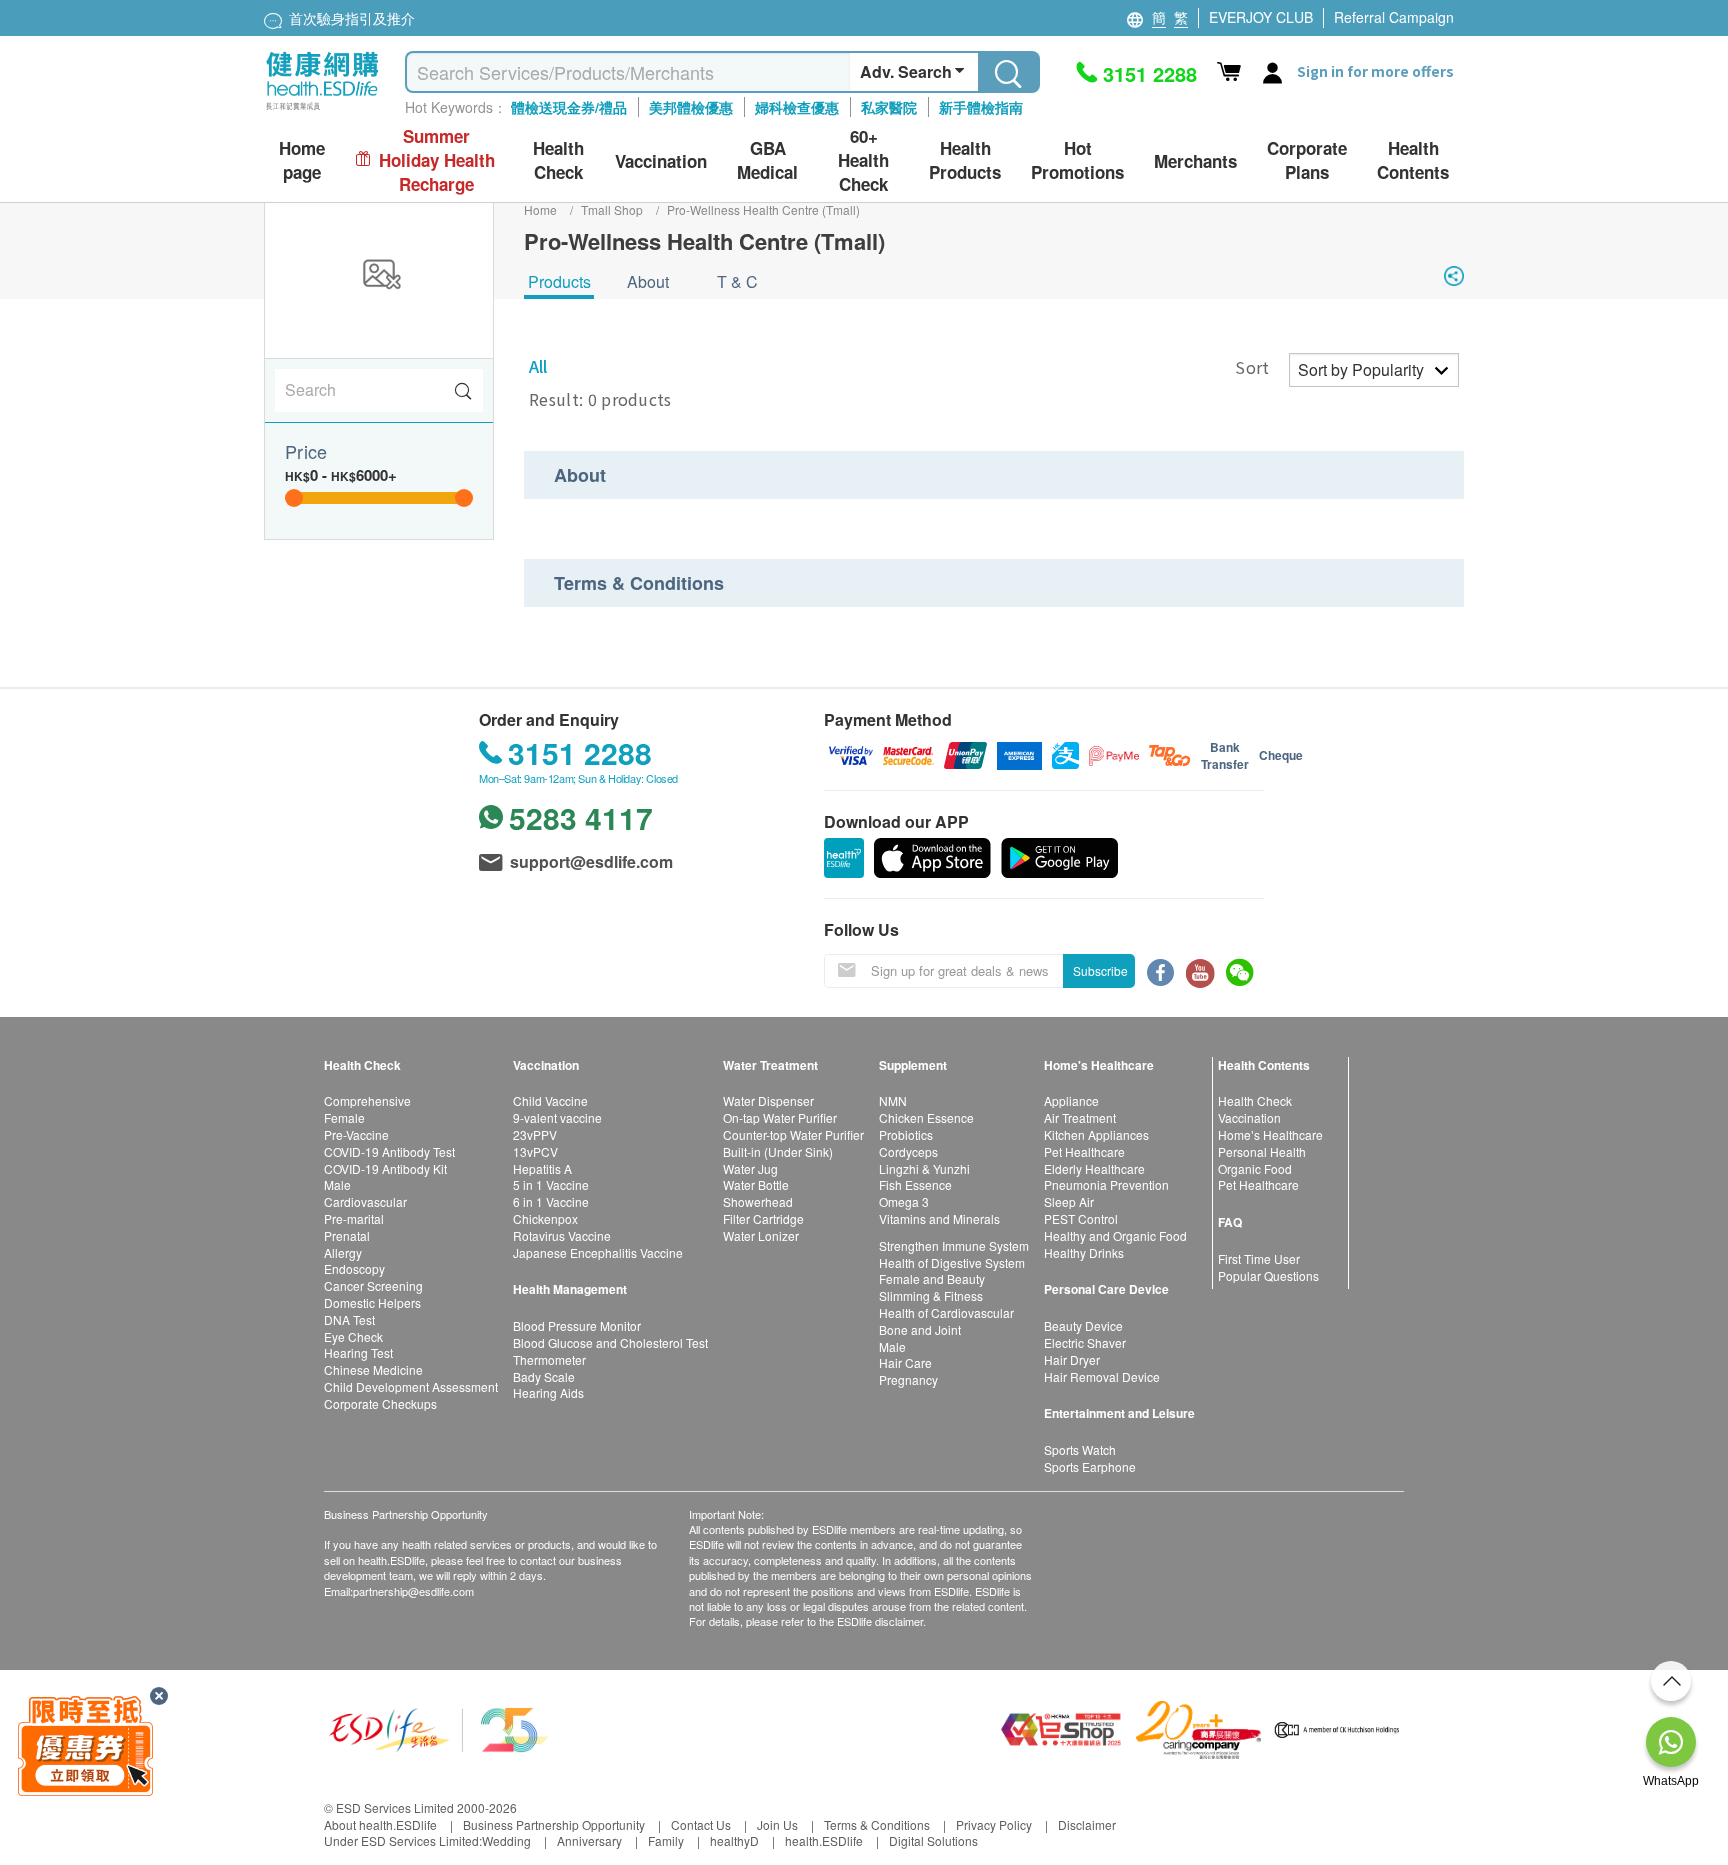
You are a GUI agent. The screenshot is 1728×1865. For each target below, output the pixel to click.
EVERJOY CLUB (1261, 17)
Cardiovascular (365, 1201)
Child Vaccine (550, 1100)
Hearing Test (358, 1352)
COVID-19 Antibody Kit (385, 1168)
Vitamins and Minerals (939, 1218)
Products (559, 281)
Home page (302, 160)
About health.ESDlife (380, 1824)
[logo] (322, 110)
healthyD (734, 1840)
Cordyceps (908, 1151)
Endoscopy (354, 1268)
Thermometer (549, 1359)
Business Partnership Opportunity (554, 1824)
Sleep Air (1069, 1201)
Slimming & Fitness (931, 1295)
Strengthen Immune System (954, 1245)
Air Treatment (1080, 1117)
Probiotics (906, 1134)
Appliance (1071, 1100)
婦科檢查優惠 (797, 107)
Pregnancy (908, 1379)
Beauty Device (1083, 1325)
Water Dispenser (768, 1100)
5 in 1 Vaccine (551, 1184)
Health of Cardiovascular (946, 1312)
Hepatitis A (542, 1168)
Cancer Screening (373, 1285)
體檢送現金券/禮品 (569, 107)
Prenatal (347, 1235)
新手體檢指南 (981, 107)
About (648, 281)
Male (337, 1184)
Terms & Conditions (877, 1824)
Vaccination (1249, 1117)
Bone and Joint (920, 1329)
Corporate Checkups (380, 1403)
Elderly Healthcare (1094, 1168)
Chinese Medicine (373, 1369)
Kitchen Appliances (1096, 1134)
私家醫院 (889, 107)
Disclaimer (1087, 1824)
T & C (737, 281)
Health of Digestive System (952, 1262)
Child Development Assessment (411, 1386)
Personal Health (1262, 1151)
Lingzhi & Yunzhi (924, 1168)
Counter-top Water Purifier (793, 1134)
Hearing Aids (548, 1392)
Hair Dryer (1072, 1359)
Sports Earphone (1090, 1466)
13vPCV (535, 1151)
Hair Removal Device (1102, 1376)
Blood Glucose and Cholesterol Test (610, 1342)
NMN (893, 1100)
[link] (439, 1727)
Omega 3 (904, 1201)
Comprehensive (367, 1100)
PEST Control (1081, 1218)
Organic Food (1255, 1168)
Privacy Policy (994, 1824)
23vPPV (535, 1134)
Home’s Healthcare (1270, 1134)
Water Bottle (756, 1184)
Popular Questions (1268, 1275)
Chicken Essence (926, 1117)
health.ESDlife (824, 1840)
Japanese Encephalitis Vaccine (598, 1252)
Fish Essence (915, 1184)
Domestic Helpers (372, 1302)
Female (344, 1117)
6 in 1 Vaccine (551, 1201)
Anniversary (589, 1840)
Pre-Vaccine (356, 1134)
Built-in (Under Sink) (778, 1151)
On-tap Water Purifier (780, 1117)
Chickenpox (545, 1218)
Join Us (777, 1824)
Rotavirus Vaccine (562, 1235)
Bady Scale (544, 1376)
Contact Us (701, 1824)
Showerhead (758, 1201)
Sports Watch (1080, 1449)
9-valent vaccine (557, 1117)
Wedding (506, 1840)
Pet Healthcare (1084, 1151)
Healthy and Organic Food (1115, 1235)
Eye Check (353, 1336)
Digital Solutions (933, 1840)
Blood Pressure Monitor (577, 1325)
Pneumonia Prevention (1106, 1184)
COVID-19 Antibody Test (389, 1151)
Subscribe (1100, 970)
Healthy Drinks (1084, 1252)
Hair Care (905, 1362)
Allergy (343, 1252)
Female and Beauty (932, 1278)
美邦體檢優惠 (691, 107)
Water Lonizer (761, 1235)
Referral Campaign (1394, 17)
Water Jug (750, 1168)
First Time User (1259, 1258)
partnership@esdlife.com (413, 1591)
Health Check (1255, 1100)
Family (666, 1840)
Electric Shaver (1085, 1342)
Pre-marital (354, 1218)
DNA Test (349, 1319)
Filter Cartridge (763, 1218)
